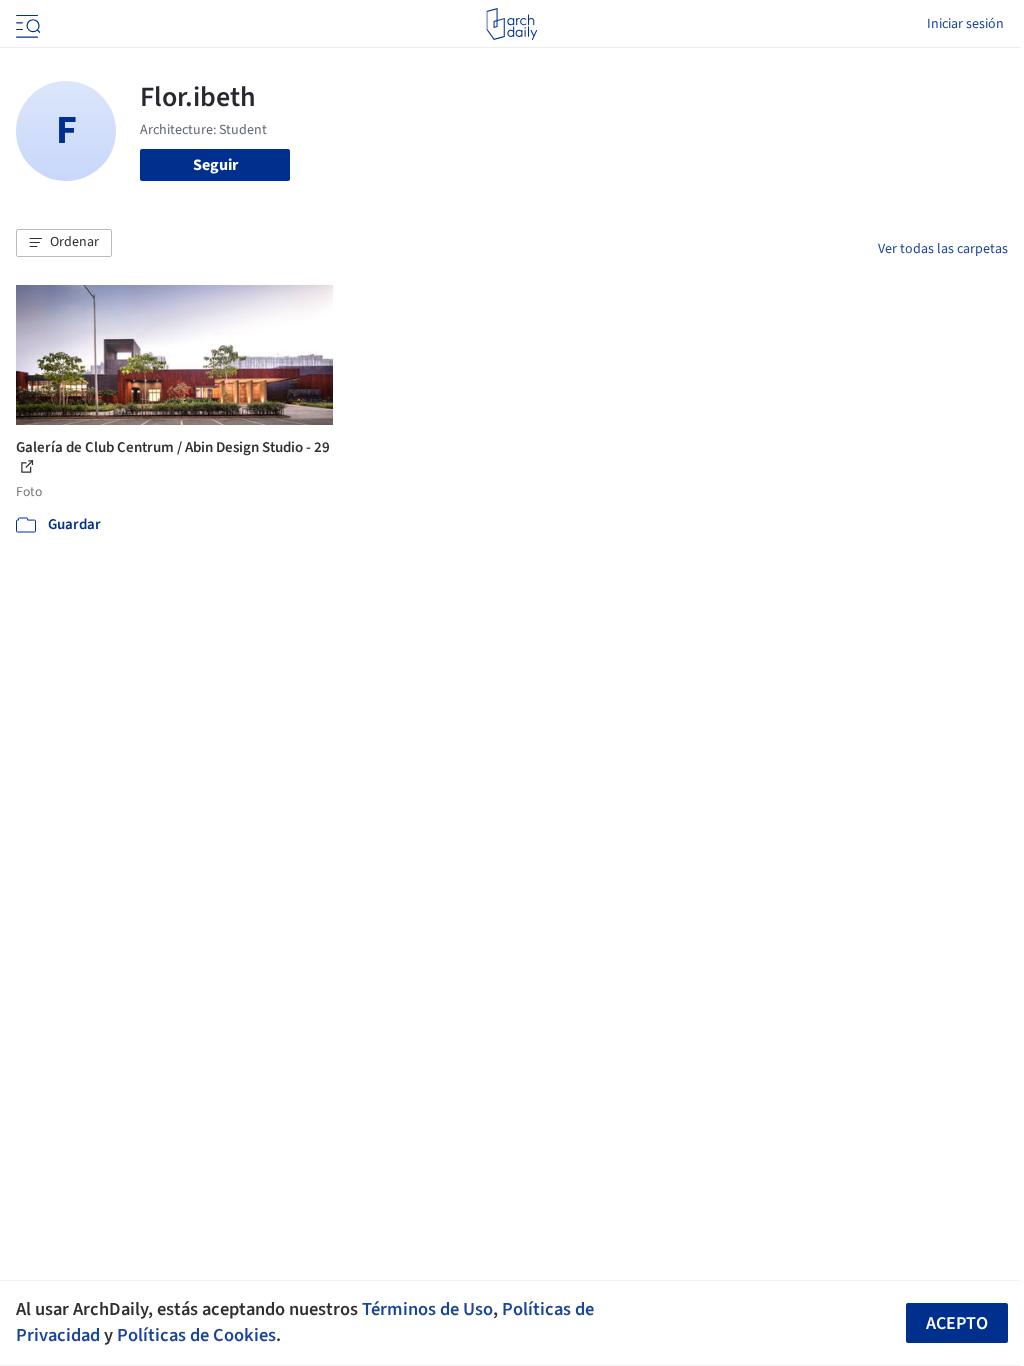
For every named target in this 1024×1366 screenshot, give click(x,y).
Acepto (957, 1323)
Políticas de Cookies (196, 1335)
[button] (64, 243)
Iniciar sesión (965, 24)
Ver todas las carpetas (943, 249)
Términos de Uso (427, 1309)
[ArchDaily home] (511, 24)
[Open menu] (26, 24)
